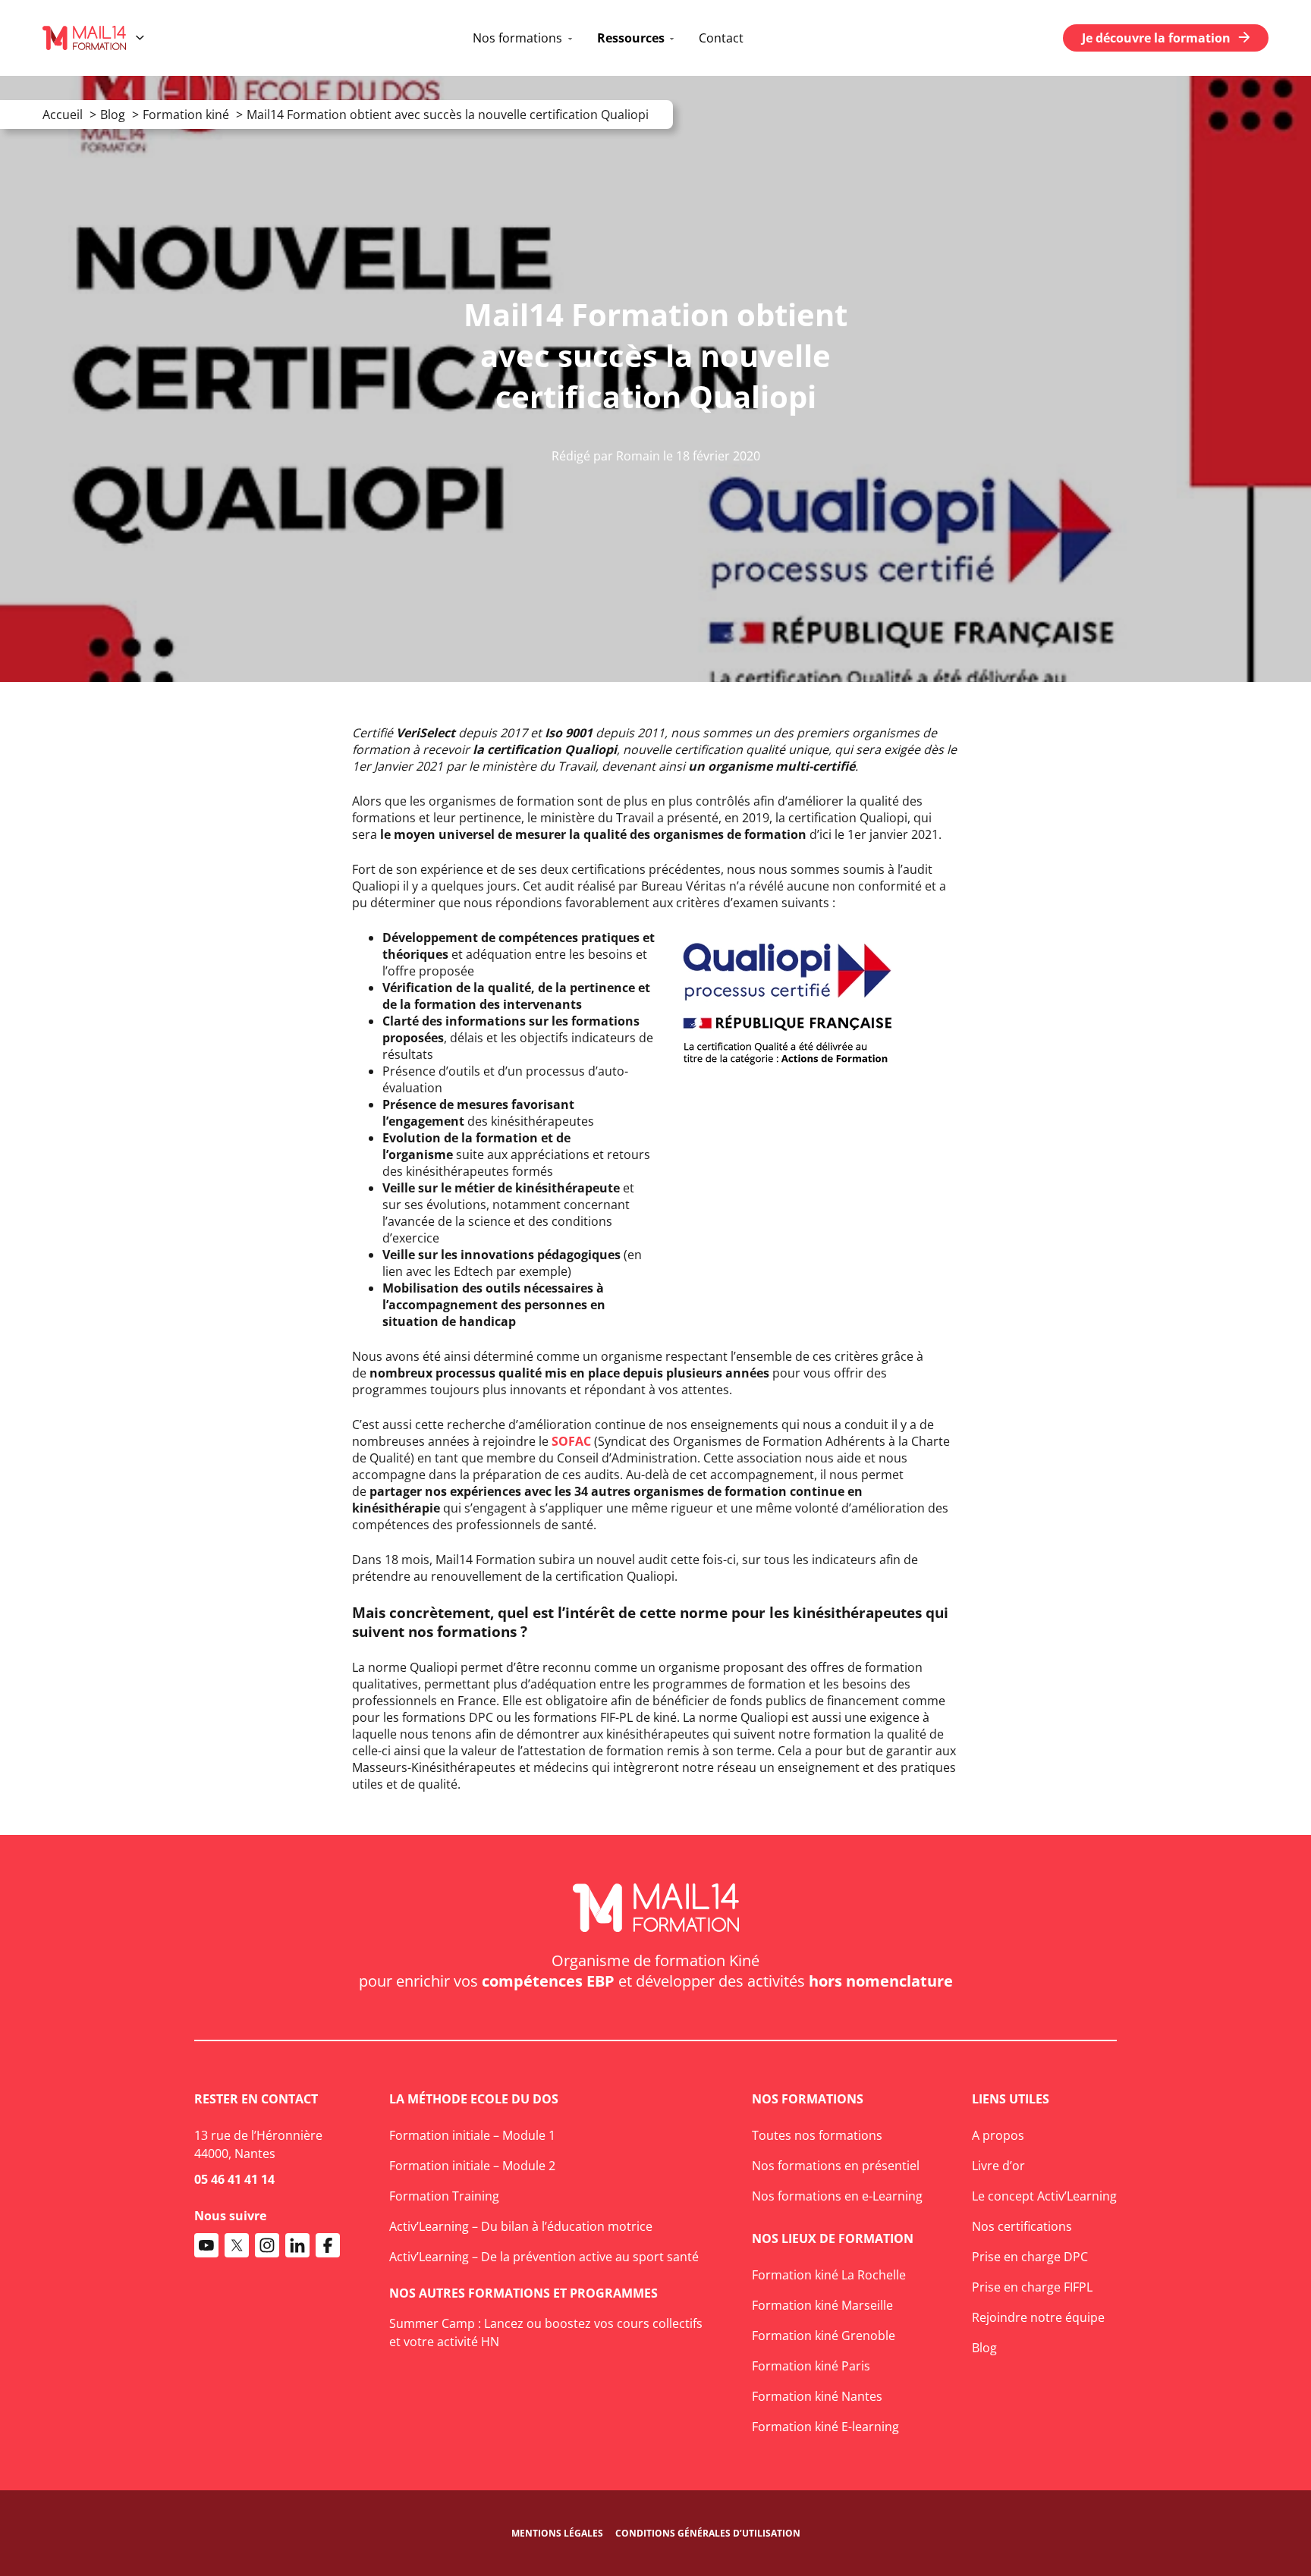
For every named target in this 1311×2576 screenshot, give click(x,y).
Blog (984, 2348)
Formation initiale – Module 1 (472, 2135)
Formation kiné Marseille (822, 2305)
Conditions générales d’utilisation (708, 2533)
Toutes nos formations (817, 2135)
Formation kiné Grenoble (824, 2336)
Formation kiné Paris (811, 2366)
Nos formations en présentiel (836, 2166)
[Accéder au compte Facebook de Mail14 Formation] (328, 2245)
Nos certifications (1022, 2226)
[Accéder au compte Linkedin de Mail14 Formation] (297, 2245)
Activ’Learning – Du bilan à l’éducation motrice (521, 2226)
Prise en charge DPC (1030, 2257)
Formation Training (444, 2196)
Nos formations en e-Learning (837, 2196)
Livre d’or (998, 2166)
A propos (998, 2135)
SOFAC (571, 1441)
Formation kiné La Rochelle (829, 2275)
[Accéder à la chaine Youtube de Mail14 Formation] (206, 2245)
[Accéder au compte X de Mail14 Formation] (237, 2245)
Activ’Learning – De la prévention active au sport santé (544, 2257)
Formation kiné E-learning (825, 2427)
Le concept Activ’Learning (1044, 2196)
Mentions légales (557, 2533)
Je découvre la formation (1156, 38)
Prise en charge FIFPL (1032, 2287)
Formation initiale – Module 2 (472, 2166)
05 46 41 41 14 (234, 2179)
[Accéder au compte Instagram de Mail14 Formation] (267, 2245)
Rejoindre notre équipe (1038, 2317)
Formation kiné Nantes (817, 2396)
